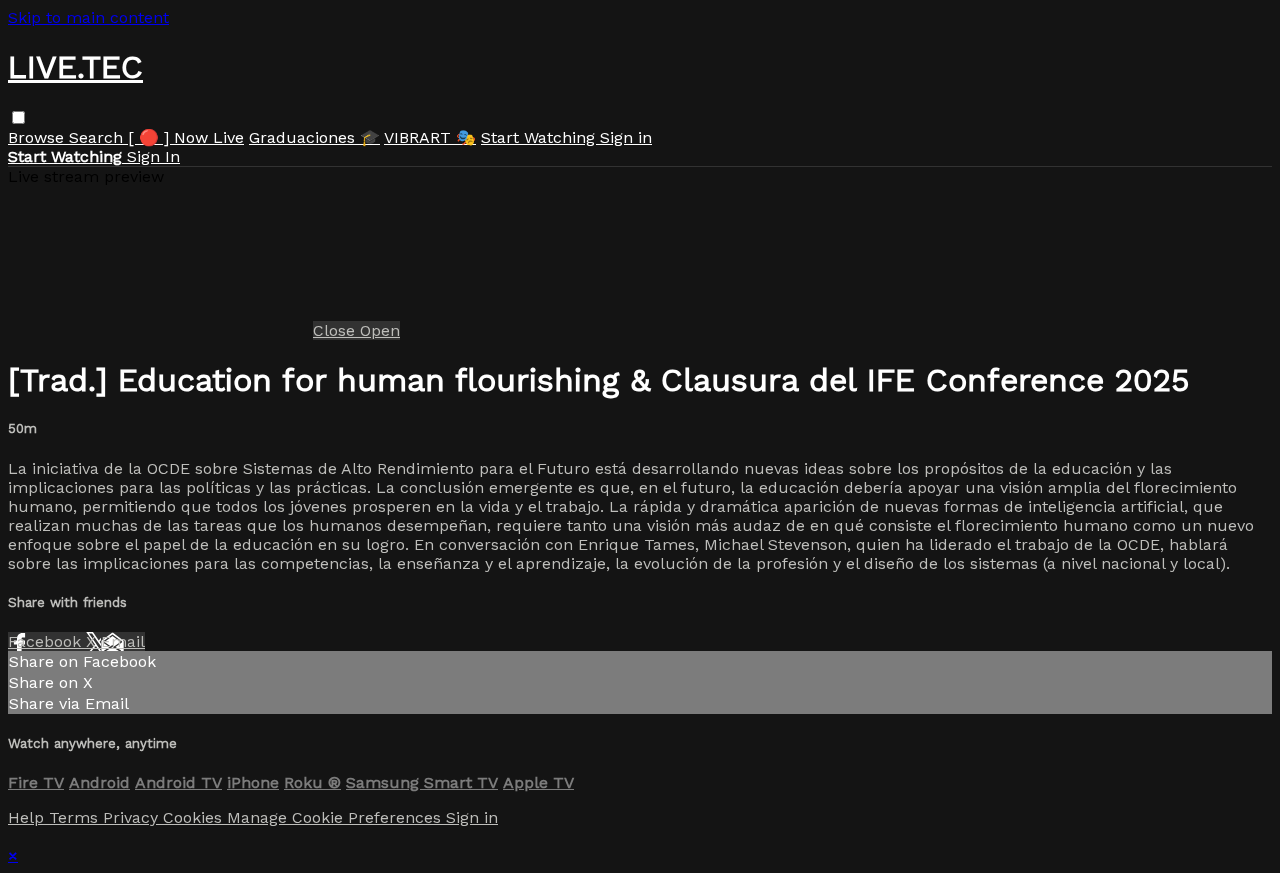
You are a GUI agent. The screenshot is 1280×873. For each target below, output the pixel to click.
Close (336, 330)
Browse (38, 137)
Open (380, 330)
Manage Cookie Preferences (336, 817)
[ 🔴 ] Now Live (186, 137)
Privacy (133, 817)
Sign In (153, 156)
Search (98, 137)
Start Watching (540, 137)
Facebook (47, 641)
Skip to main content (88, 17)
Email (123, 641)
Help (28, 817)
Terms (76, 817)
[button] (18, 117)
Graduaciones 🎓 (314, 137)
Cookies (195, 817)
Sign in (626, 137)
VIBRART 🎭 (430, 137)
